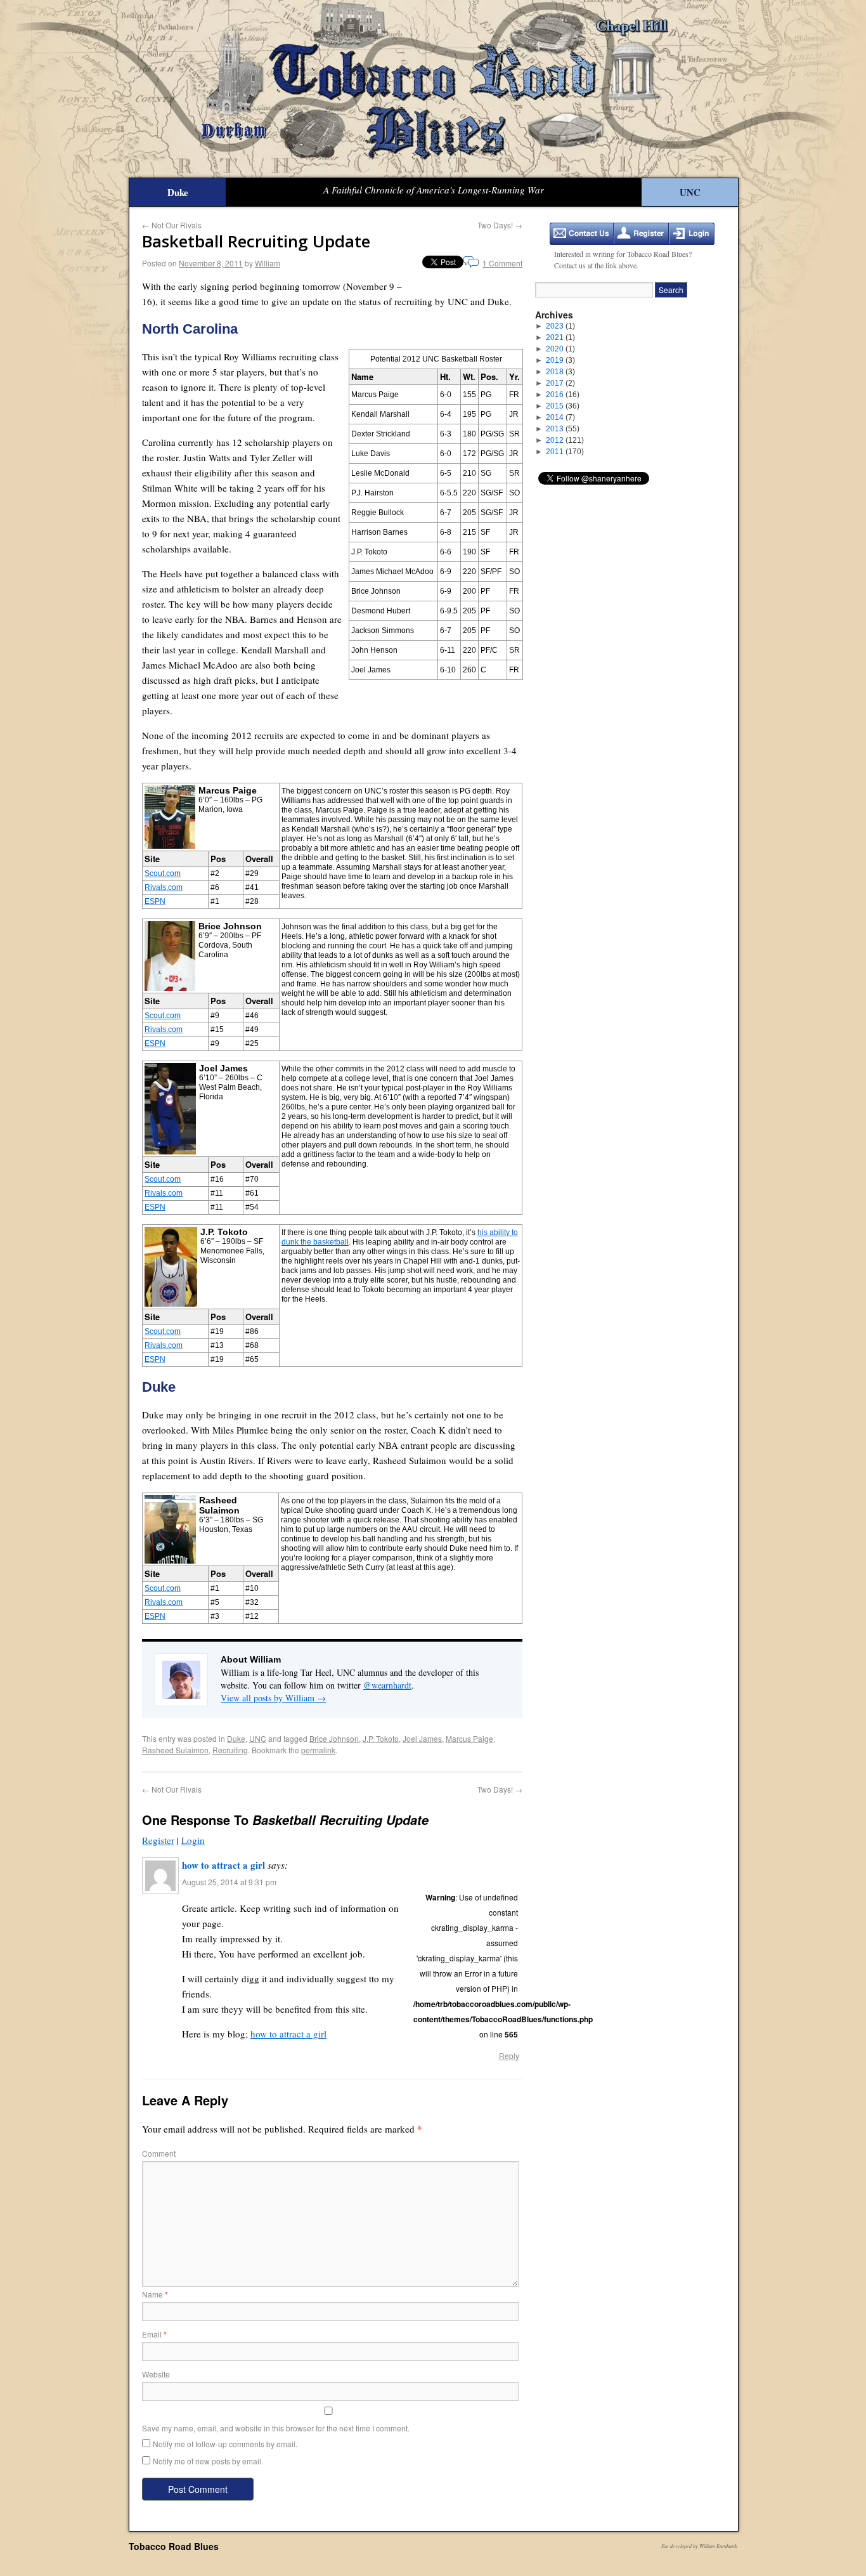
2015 (563, 406)
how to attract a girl (223, 1865)
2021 (560, 337)
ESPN (155, 901)
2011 (565, 452)
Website (156, 2374)
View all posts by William (273, 1698)
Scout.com (163, 873)
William (268, 263)
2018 (560, 372)
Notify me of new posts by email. (208, 2461)
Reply (509, 2056)
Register (158, 1840)
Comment (159, 2153)
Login (193, 1840)
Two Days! (500, 225)
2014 (560, 417)
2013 (563, 429)
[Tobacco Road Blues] (433, 89)
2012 (565, 440)
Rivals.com (164, 887)
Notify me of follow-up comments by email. (225, 2444)
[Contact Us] (582, 234)
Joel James (422, 1738)
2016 (563, 395)
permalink (318, 1750)
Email (154, 2334)
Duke (178, 192)
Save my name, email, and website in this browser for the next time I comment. (276, 2428)
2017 (560, 383)
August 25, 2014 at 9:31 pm (229, 1882)
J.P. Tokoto (381, 1738)
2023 (560, 326)
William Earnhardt (718, 2546)
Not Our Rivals (172, 225)
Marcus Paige (469, 1738)
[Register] (641, 234)
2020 (560, 349)
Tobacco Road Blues (174, 2546)
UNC (690, 192)
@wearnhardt (387, 1685)
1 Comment (502, 263)
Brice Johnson (334, 1738)
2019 (560, 360)
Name (155, 2294)
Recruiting (230, 1750)
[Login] (692, 234)
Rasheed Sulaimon (175, 1750)
